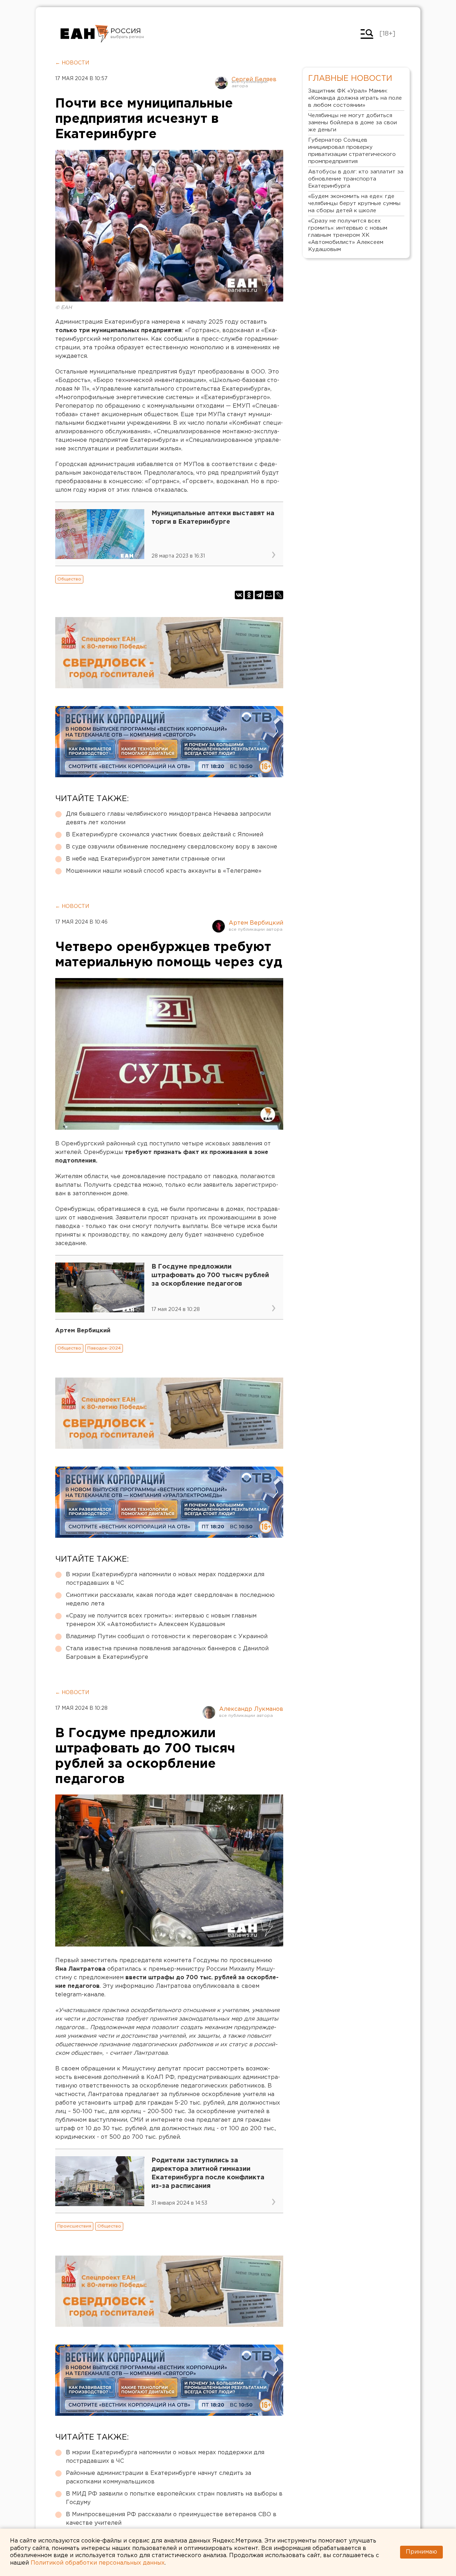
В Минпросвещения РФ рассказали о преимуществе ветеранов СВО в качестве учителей (171, 2519)
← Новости (72, 63)
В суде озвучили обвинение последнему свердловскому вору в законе (172, 847)
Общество (69, 579)
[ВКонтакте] (239, 595)
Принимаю (421, 2552)
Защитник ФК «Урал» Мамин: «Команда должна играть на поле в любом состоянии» (355, 98)
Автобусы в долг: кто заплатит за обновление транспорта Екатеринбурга (356, 179)
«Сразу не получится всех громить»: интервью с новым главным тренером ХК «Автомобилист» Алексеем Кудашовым (161, 1620)
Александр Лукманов (251, 1709)
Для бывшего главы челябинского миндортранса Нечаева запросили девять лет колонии (168, 818)
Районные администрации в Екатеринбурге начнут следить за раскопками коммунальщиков (159, 2478)
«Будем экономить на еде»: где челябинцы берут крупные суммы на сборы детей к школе (354, 203)
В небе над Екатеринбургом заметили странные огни (145, 859)
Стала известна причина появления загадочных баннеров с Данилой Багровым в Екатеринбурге (167, 1653)
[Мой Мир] (269, 595)
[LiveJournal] (279, 595)
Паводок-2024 (104, 1348)
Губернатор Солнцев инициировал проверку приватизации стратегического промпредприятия (352, 151)
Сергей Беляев (254, 80)
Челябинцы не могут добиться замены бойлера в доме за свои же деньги (353, 123)
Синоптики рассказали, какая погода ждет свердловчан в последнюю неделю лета (170, 1600)
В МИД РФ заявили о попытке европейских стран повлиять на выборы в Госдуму (174, 2498)
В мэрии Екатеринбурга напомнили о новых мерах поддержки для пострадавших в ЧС (165, 1579)
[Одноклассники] (249, 595)
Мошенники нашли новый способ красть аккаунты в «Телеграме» (164, 871)
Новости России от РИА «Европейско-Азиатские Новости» (85, 34)
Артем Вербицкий (256, 923)
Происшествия (74, 2226)
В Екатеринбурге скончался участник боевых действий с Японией (165, 835)
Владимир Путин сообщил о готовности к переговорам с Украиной (167, 1637)
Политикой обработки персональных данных (98, 2563)
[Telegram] (259, 595)
